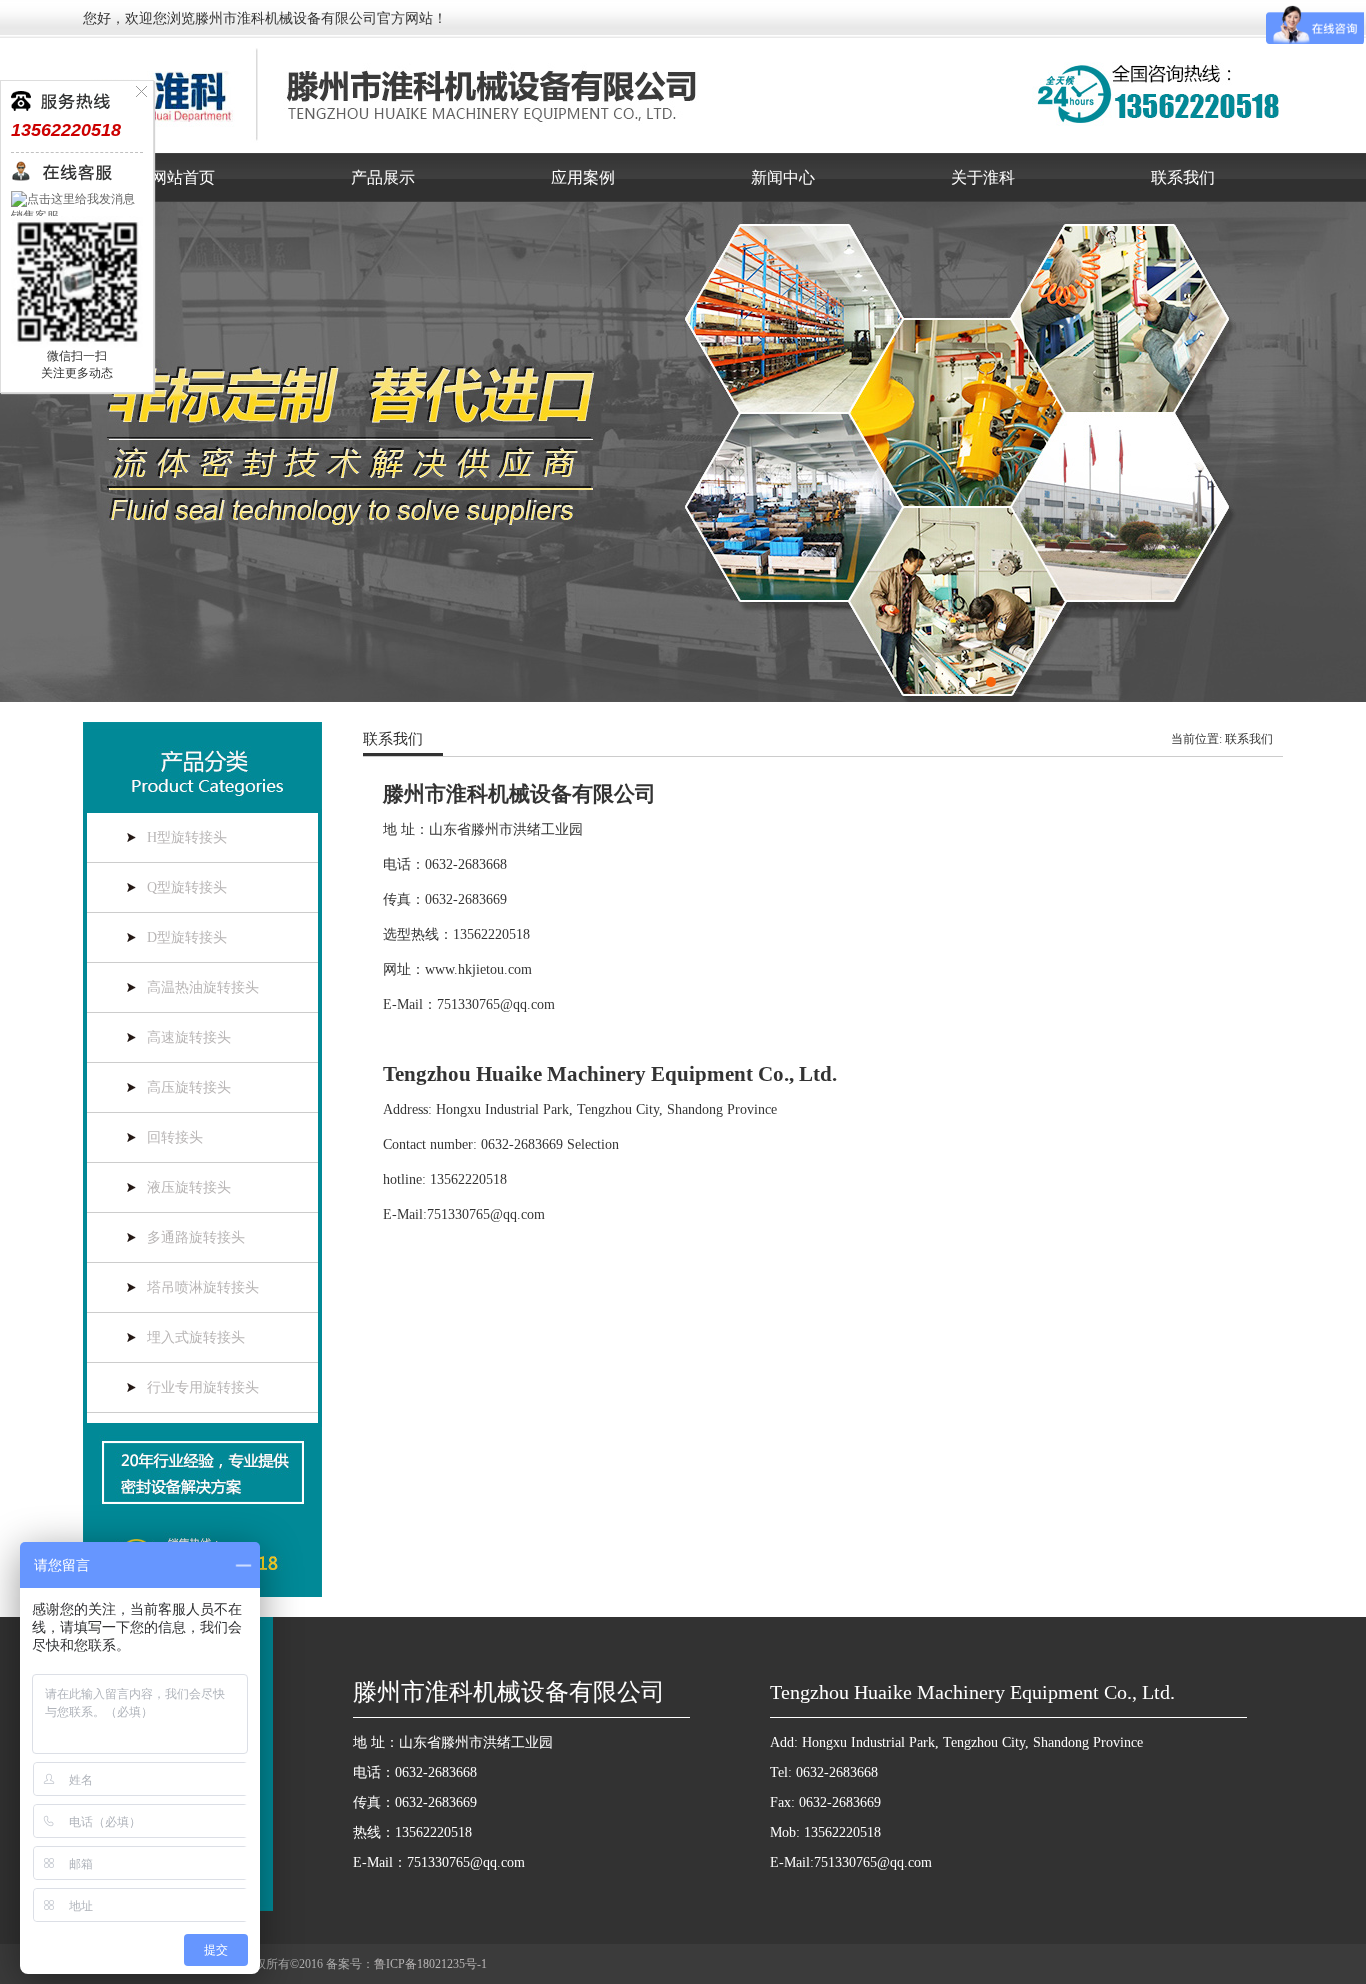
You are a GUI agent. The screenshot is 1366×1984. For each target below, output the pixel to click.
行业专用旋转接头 (203, 1387)
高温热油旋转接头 (203, 987)
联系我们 (1183, 177)
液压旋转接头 (189, 1187)
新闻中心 (783, 177)
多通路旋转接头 (196, 1237)
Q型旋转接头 (187, 887)
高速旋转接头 (189, 1037)
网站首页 (183, 177)
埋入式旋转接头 (196, 1337)
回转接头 (175, 1137)
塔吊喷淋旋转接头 (203, 1287)
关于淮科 (983, 177)
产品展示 (383, 177)
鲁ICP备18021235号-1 (430, 1964)
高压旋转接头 (189, 1087)
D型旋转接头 (187, 937)
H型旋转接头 (187, 837)
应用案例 (583, 177)
